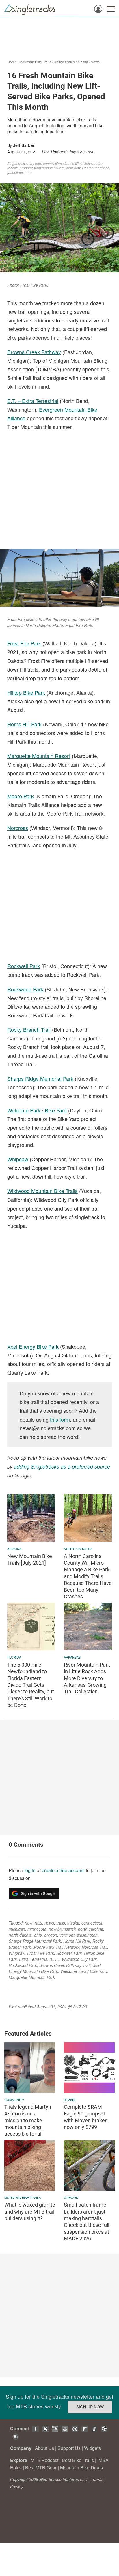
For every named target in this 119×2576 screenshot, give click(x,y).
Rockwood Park (25, 989)
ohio (38, 1935)
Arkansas (72, 1657)
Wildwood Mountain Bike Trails (42, 1191)
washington (87, 1935)
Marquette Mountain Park (32, 1977)
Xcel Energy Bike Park (33, 1346)
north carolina (91, 1929)
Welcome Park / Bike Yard (37, 1110)
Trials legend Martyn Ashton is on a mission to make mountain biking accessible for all (28, 2120)
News (95, 62)
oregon (51, 1935)
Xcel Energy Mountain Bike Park (55, 1968)
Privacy (17, 2486)
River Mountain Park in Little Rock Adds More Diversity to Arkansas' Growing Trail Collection (87, 1678)
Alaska (83, 62)
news (49, 1923)
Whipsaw (18, 1159)
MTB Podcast (44, 2460)
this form (60, 1419)
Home (12, 62)
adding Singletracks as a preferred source (62, 1466)
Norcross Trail (94, 1947)
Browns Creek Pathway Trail (65, 1965)
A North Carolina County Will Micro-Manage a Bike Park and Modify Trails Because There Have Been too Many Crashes (88, 1576)
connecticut (92, 1923)
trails (61, 1923)
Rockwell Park (24, 966)
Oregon (71, 2197)
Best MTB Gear (41, 2468)
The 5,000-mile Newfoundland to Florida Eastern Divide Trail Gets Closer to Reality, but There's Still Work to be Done (31, 1685)
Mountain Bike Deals (81, 2468)
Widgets (92, 2448)
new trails (34, 1923)
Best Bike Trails (78, 2460)
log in (30, 1870)
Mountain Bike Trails (35, 62)
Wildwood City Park (79, 1959)
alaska (73, 1923)
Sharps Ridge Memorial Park (40, 1078)
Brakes (70, 2100)
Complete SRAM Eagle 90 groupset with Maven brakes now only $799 (86, 2117)
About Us (44, 2448)
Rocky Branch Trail (29, 1029)
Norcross (18, 828)
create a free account (63, 1870)
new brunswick (62, 1929)
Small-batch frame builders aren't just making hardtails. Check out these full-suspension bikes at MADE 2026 (87, 2222)
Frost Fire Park (24, 643)
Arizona (14, 1549)
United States (64, 62)
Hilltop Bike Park (26, 692)
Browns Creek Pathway (34, 352)
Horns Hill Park (24, 724)
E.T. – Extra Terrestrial (33, 401)
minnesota (37, 1929)
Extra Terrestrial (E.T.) (39, 1959)
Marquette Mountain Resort (39, 756)
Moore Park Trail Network (56, 1947)
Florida (14, 1657)
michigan (17, 1929)
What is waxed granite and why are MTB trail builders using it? (30, 2212)
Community (14, 2100)
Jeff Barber (24, 145)
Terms (96, 2479)
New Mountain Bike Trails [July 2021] (30, 1559)
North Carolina (78, 1549)
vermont (67, 1935)
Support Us (69, 2448)
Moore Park (21, 796)
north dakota (20, 1935)
